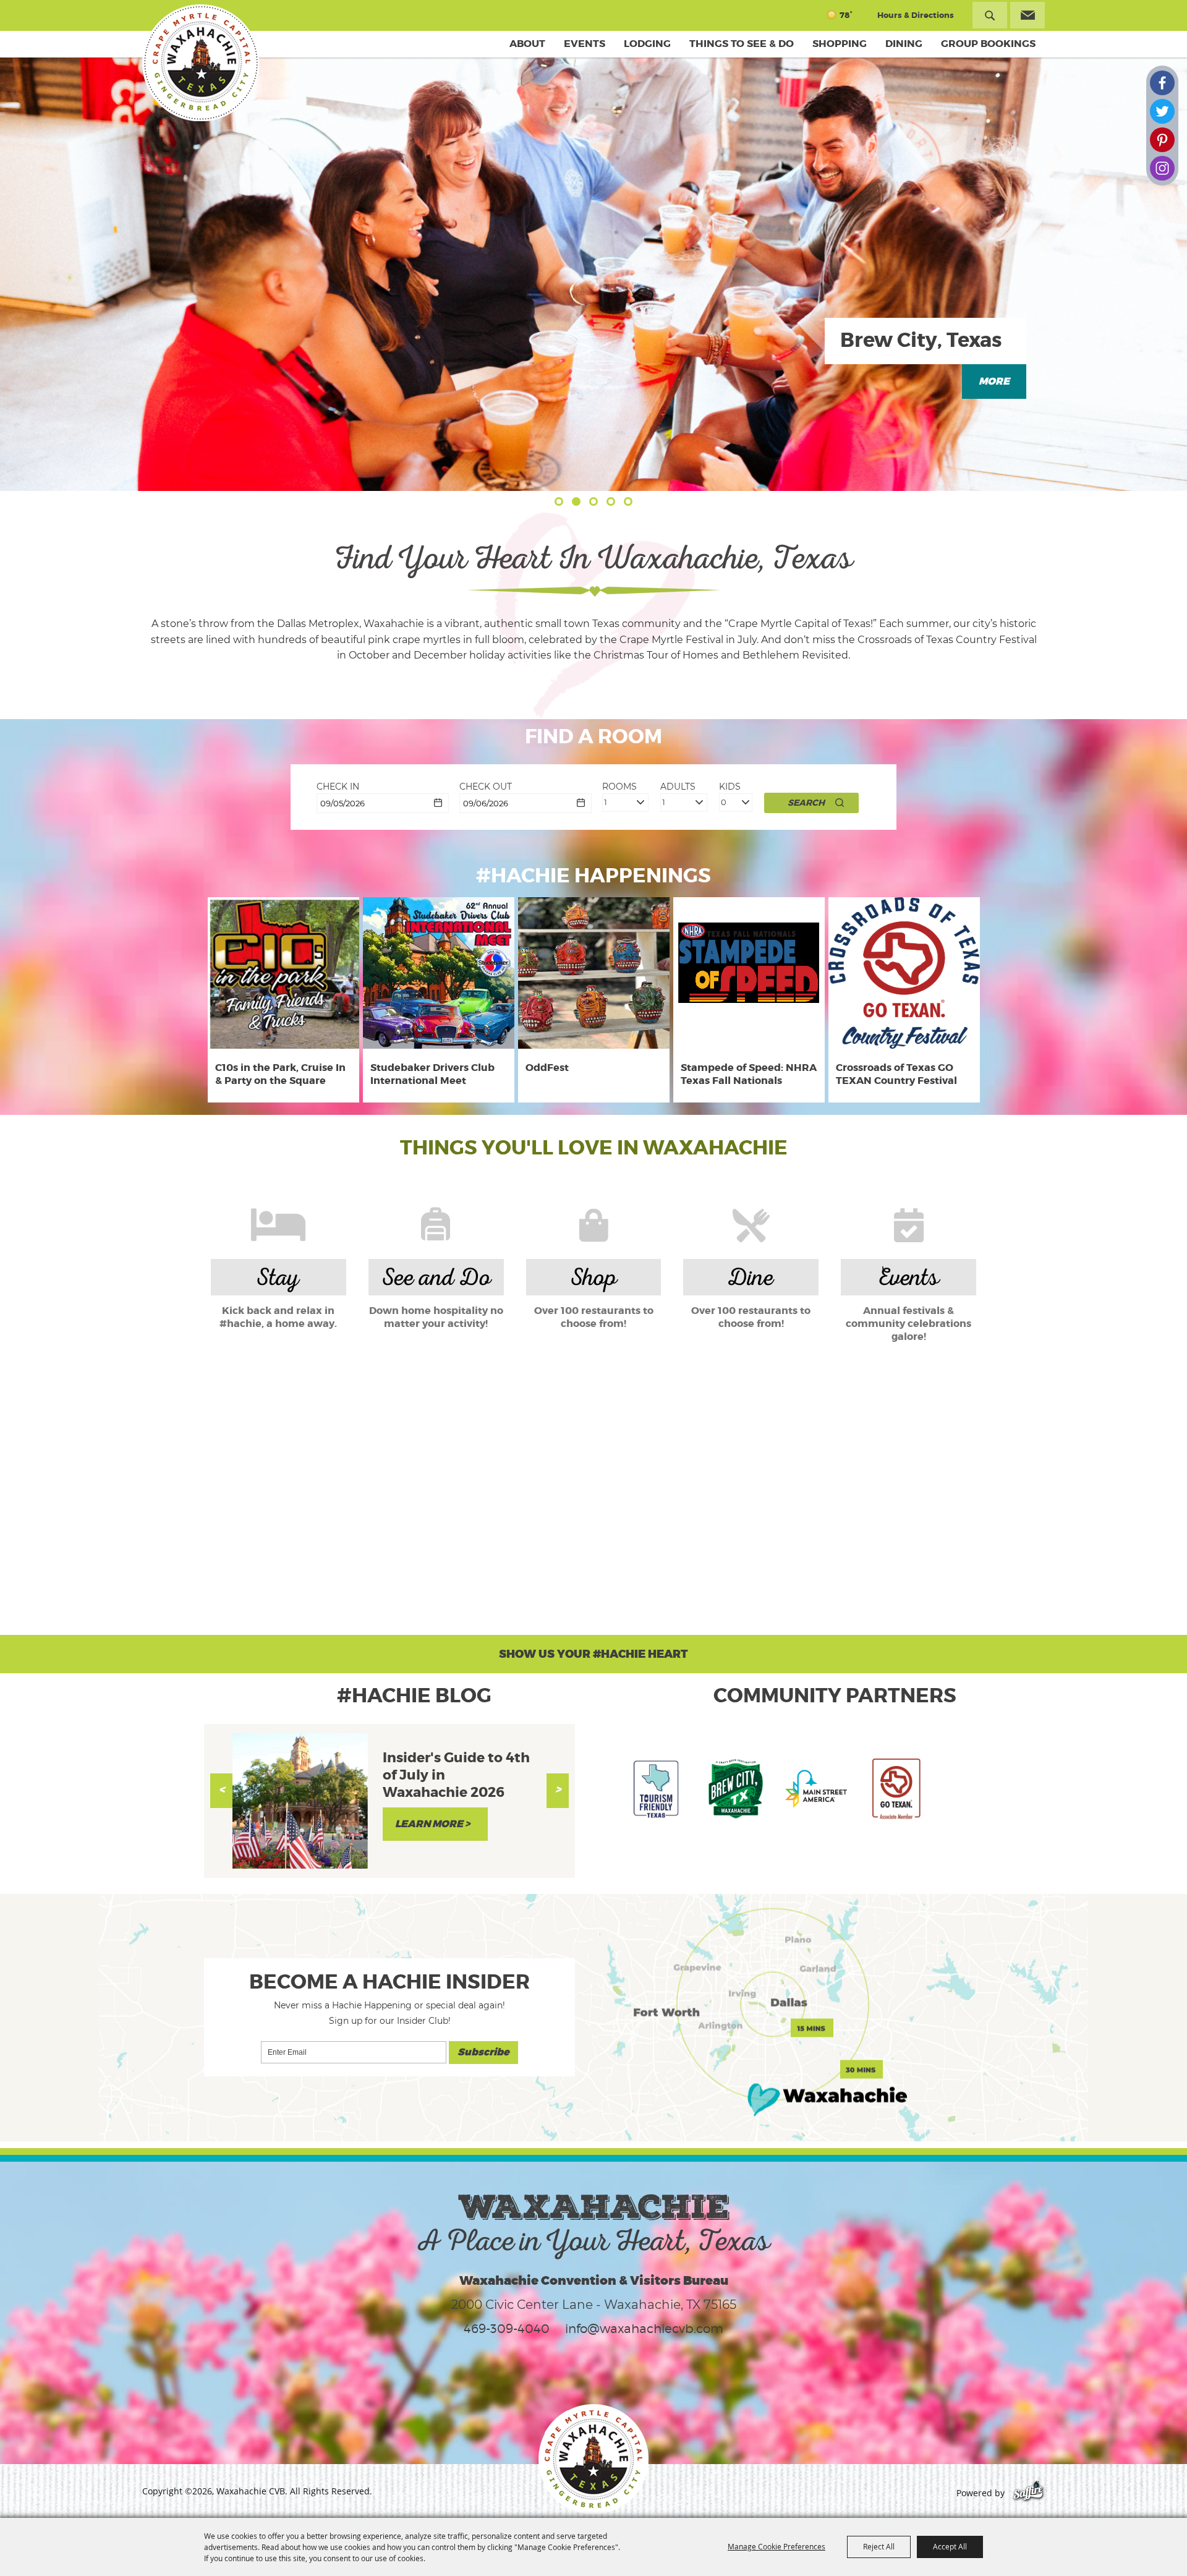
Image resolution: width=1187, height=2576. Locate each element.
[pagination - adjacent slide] (559, 501)
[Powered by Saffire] (1028, 2493)
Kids (730, 787)
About (527, 44)
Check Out (486, 787)
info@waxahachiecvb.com (644, 2329)
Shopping (840, 44)
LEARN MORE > (432, 1824)
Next (558, 1791)
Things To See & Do (742, 44)
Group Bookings (988, 44)
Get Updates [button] (1027, 15)
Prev (221, 1791)
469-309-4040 (507, 2329)
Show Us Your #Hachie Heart (593, 1654)
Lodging (647, 44)
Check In (338, 787)
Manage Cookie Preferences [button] (776, 2546)
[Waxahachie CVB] (201, 63)
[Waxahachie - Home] (593, 2459)
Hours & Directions (916, 15)
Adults (678, 787)
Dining (904, 44)
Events (585, 44)
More (994, 382)
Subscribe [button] (483, 2052)
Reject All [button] (879, 2546)
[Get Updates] (1027, 15)
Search (990, 15)
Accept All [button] (950, 2546)
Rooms (619, 787)
